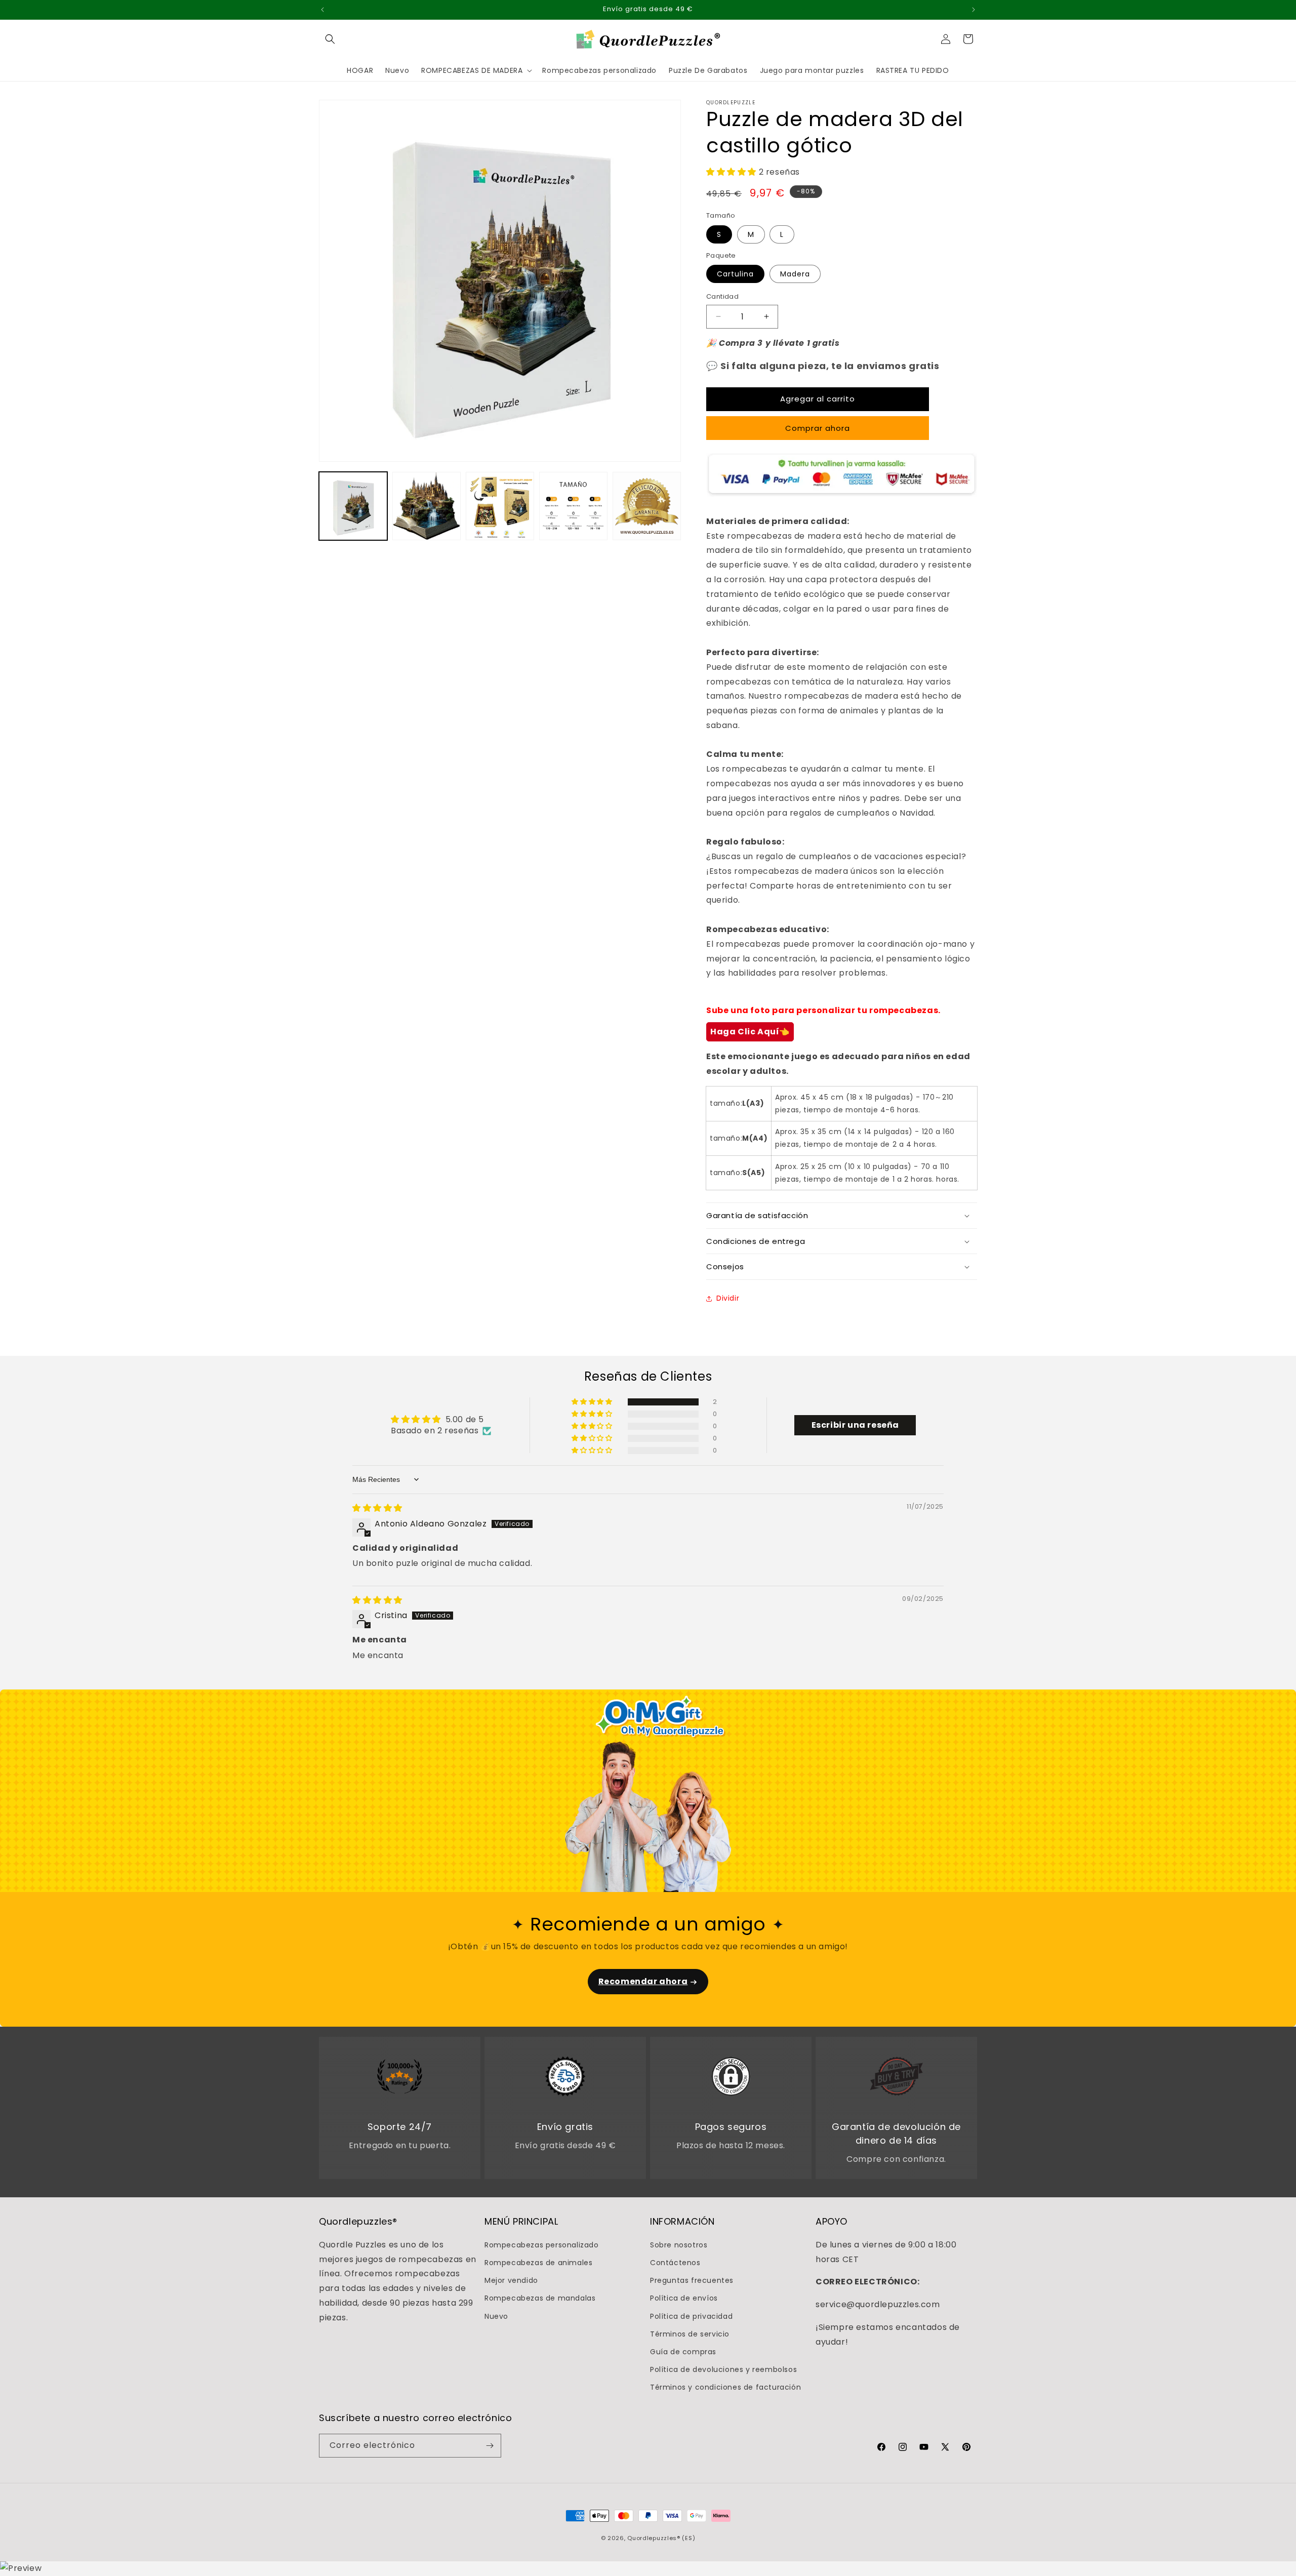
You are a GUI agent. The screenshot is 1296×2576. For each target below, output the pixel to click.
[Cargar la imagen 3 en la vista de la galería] (500, 506)
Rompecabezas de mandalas (540, 2298)
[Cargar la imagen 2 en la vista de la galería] (427, 506)
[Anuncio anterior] (322, 10)
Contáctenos (675, 2263)
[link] (400, 2078)
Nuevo (496, 2316)
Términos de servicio (690, 2334)
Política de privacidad (691, 2316)
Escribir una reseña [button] (855, 1425)
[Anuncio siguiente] (974, 10)
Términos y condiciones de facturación (725, 2387)
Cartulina (735, 274)
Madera (795, 274)
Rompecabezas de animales (538, 2263)
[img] (377, 1508)
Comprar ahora (818, 428)
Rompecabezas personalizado (542, 2245)
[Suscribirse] (490, 2446)
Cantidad (722, 296)
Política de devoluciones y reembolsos (723, 2369)
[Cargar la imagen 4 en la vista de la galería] (573, 506)
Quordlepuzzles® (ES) (661, 2538)
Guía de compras (683, 2352)
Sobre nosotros (679, 2245)
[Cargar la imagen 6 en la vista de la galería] (647, 506)
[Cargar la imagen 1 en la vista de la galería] (353, 506)
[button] (330, 39)
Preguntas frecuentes (692, 2280)
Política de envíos (684, 2298)
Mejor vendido (511, 2280)
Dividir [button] (728, 1298)
